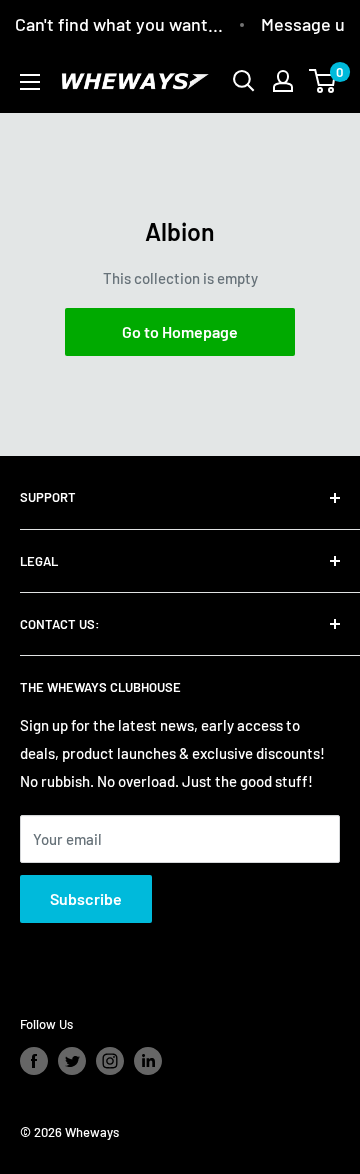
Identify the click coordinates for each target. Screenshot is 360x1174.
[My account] (283, 81)
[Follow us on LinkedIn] (148, 1061)
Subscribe (86, 898)
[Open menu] (30, 82)
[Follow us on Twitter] (72, 1061)
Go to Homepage (180, 331)
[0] (323, 81)
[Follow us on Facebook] (34, 1061)
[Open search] (244, 81)
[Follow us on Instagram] (110, 1061)
